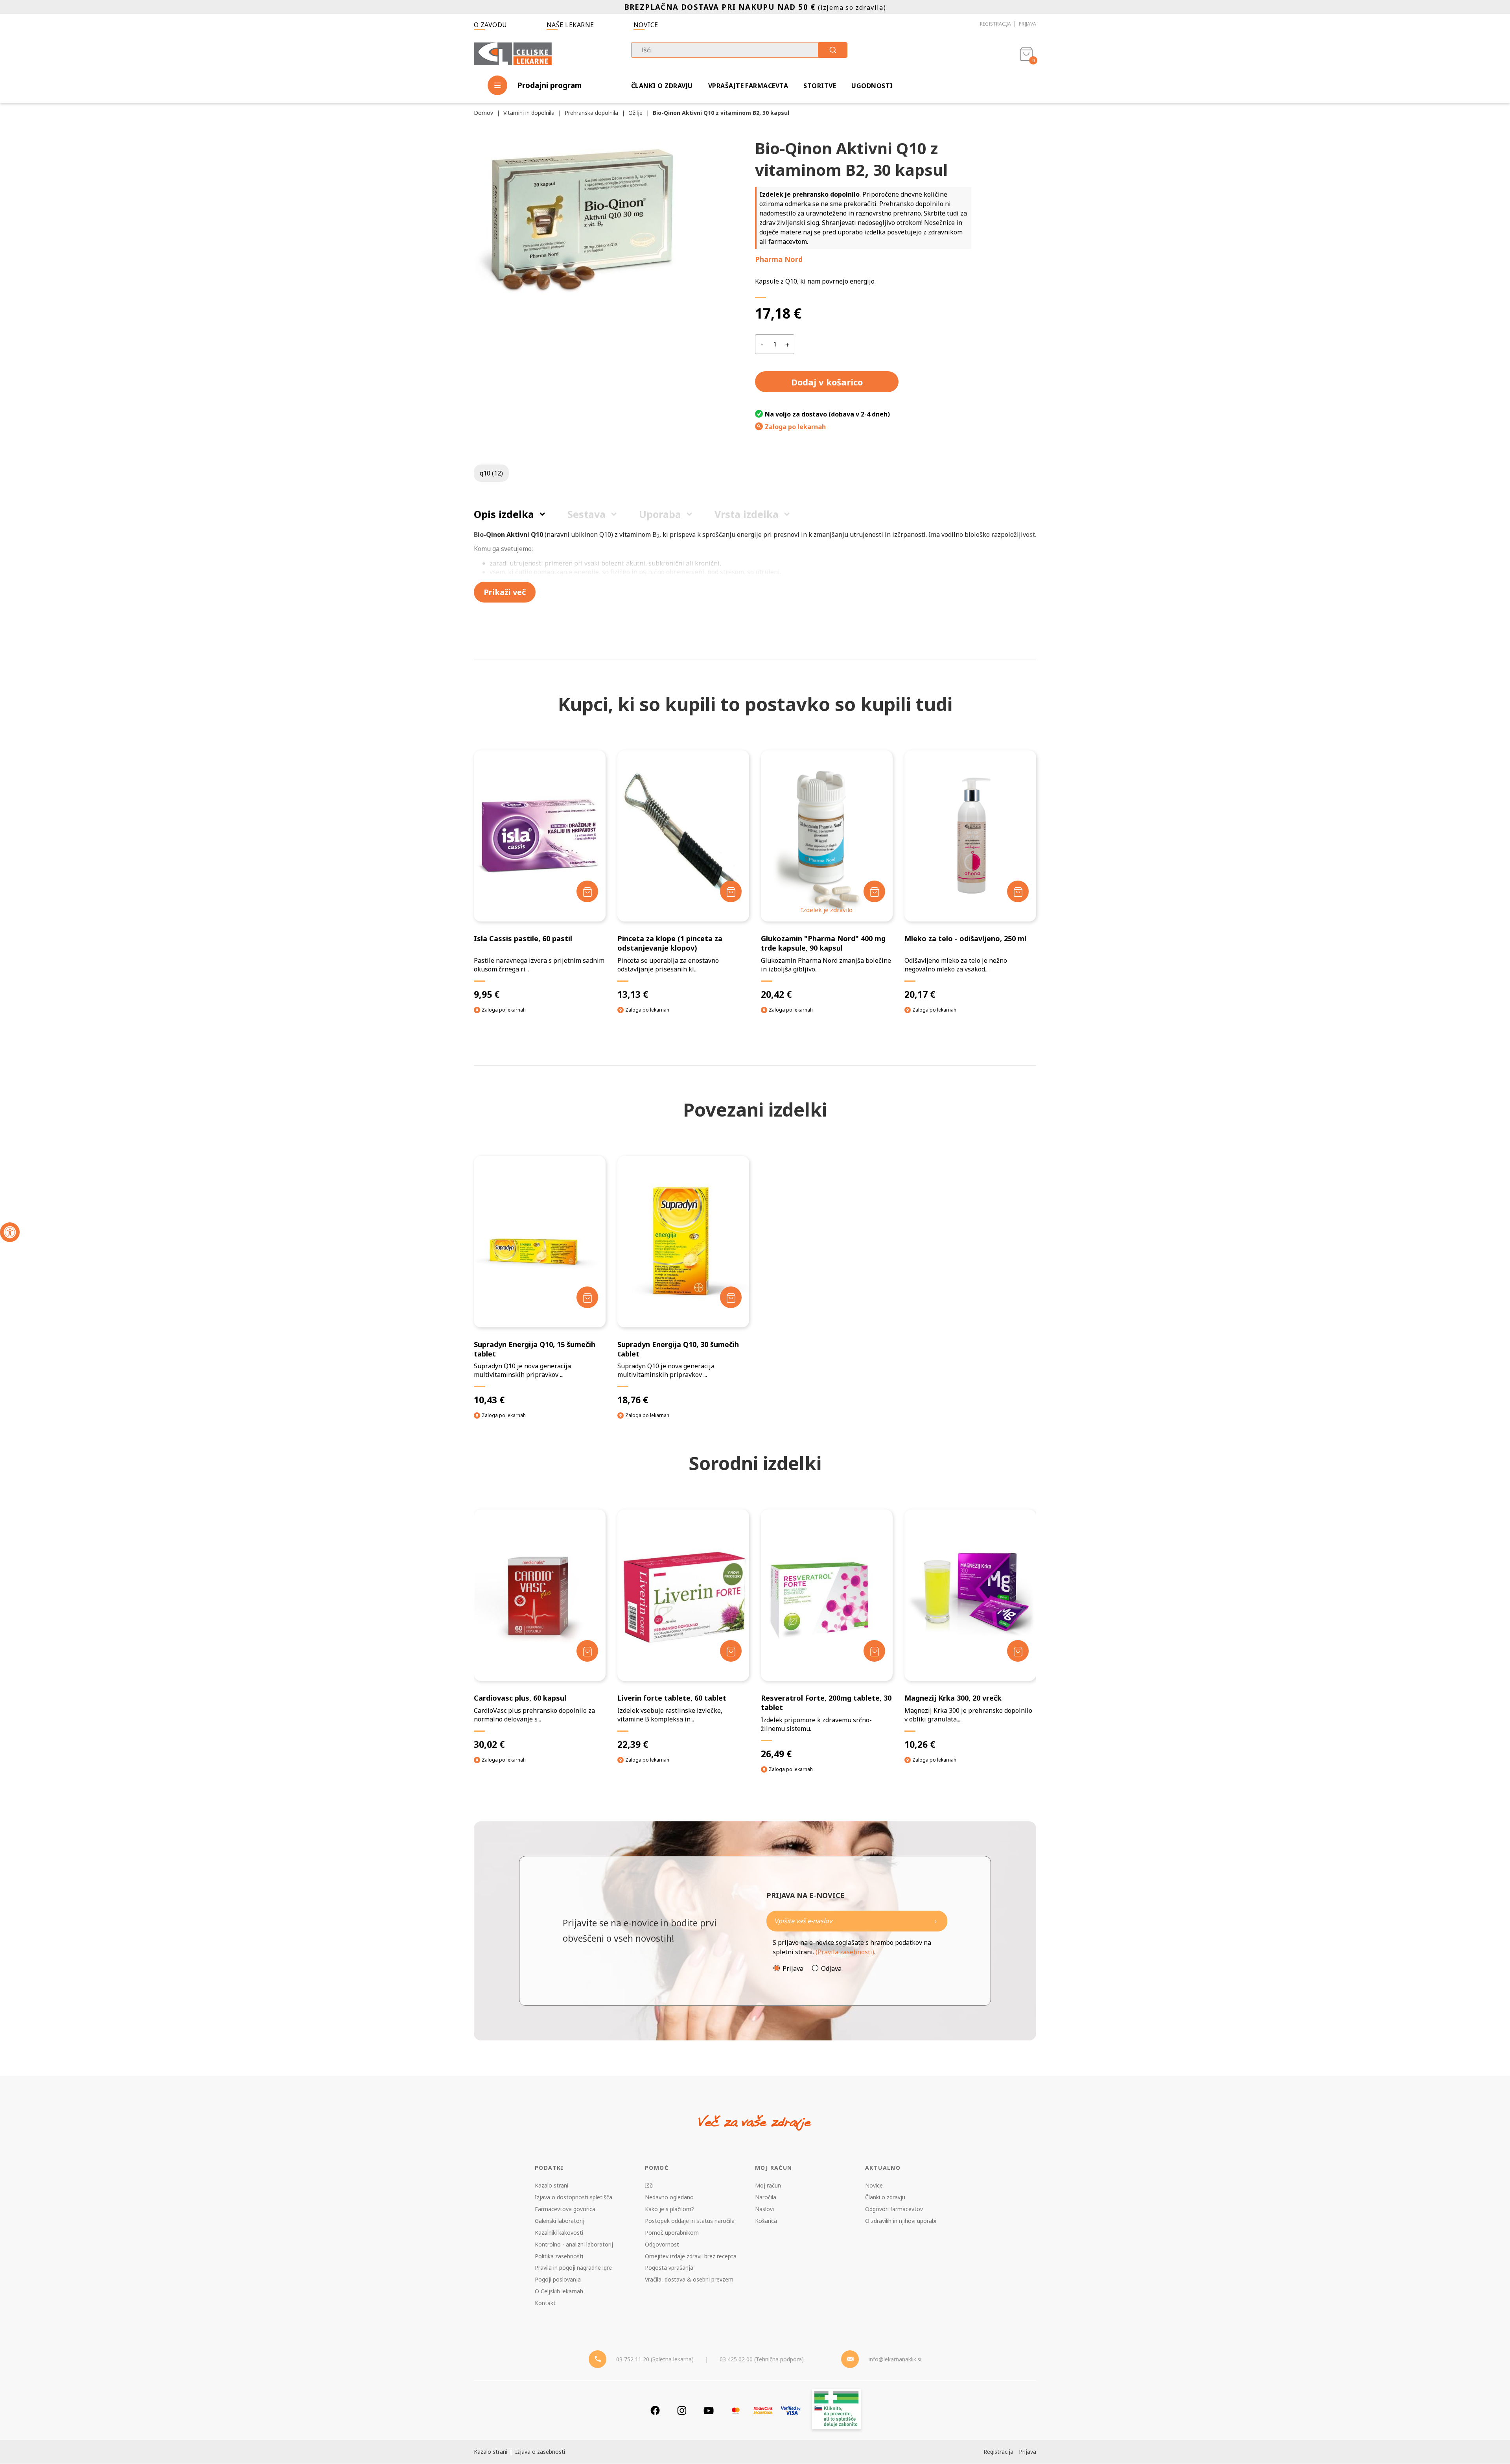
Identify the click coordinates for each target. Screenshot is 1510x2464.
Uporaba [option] (660, 514)
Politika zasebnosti (559, 2256)
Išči (649, 2185)
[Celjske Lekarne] (513, 53)
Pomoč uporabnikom (672, 2233)
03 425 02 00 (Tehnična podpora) (762, 2359)
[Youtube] (709, 2410)
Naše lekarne (570, 25)
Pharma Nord (779, 259)
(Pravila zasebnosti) (845, 1952)
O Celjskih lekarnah (559, 2291)
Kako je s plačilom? (669, 2209)
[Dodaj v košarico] (587, 891)
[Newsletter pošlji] (935, 1921)
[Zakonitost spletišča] (836, 2410)
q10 (491, 473)
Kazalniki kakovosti (559, 2233)
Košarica (766, 2221)
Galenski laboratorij (560, 2221)
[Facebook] (655, 2410)
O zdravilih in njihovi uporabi (901, 2221)
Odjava (831, 1968)
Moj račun (768, 2185)
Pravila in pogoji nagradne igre (573, 2268)
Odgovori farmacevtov (894, 2209)
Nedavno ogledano (669, 2197)
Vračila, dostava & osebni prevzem (689, 2279)
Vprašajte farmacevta (748, 86)
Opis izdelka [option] (504, 514)
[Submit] (833, 50)
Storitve (820, 86)
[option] (540, 1643)
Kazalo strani (552, 2185)
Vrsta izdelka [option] (747, 514)
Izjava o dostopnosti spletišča (574, 2197)
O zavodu (491, 25)
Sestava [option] (587, 514)
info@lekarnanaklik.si (895, 2359)
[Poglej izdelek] (540, 836)
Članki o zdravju (662, 86)
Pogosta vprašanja (669, 2268)
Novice (646, 25)
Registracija (995, 24)
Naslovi (764, 2209)
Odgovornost (662, 2244)
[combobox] (739, 50)
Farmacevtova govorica (565, 2209)
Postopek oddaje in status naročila (690, 2221)
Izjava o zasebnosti (540, 2452)
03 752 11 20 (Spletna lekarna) (655, 2359)
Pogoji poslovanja (558, 2279)
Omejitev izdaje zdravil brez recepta (691, 2256)
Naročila (766, 2197)
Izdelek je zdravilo (827, 910)
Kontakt (545, 2303)
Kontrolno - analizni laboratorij (574, 2244)
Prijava (1028, 24)
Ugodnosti (872, 86)
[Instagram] (682, 2410)
